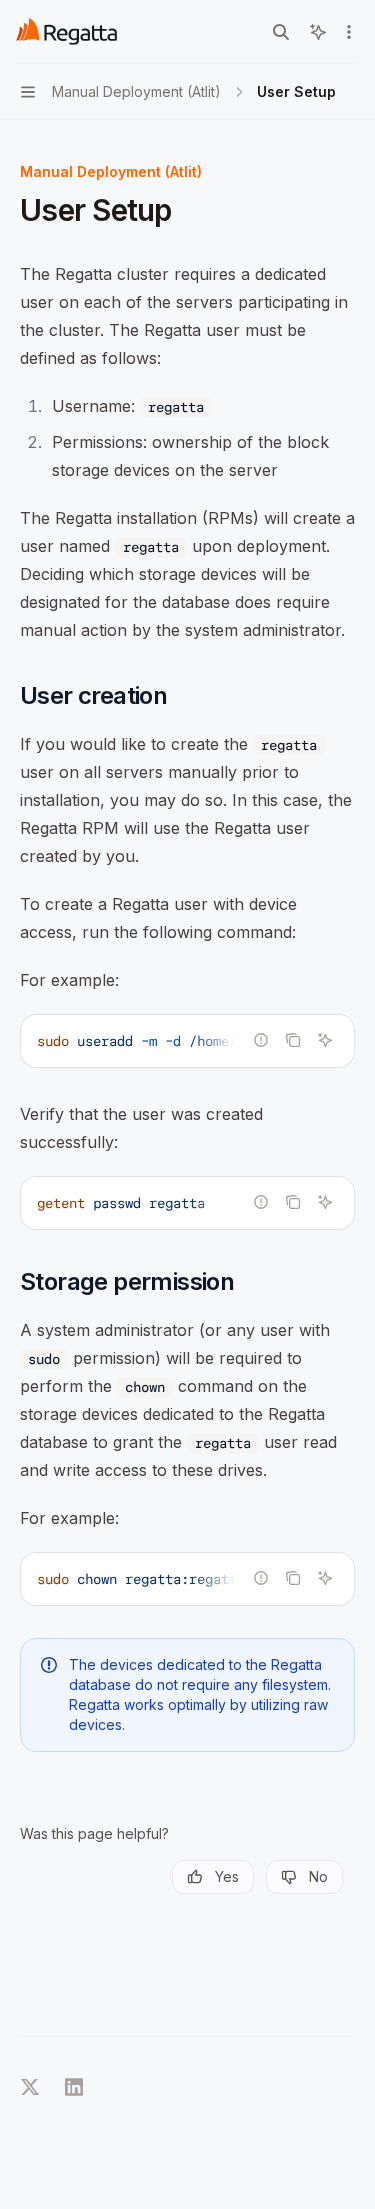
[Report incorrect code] (261, 1040)
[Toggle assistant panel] (318, 32)
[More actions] (349, 32)
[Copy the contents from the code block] (293, 1040)
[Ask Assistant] (325, 1040)
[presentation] (187, 1041)
